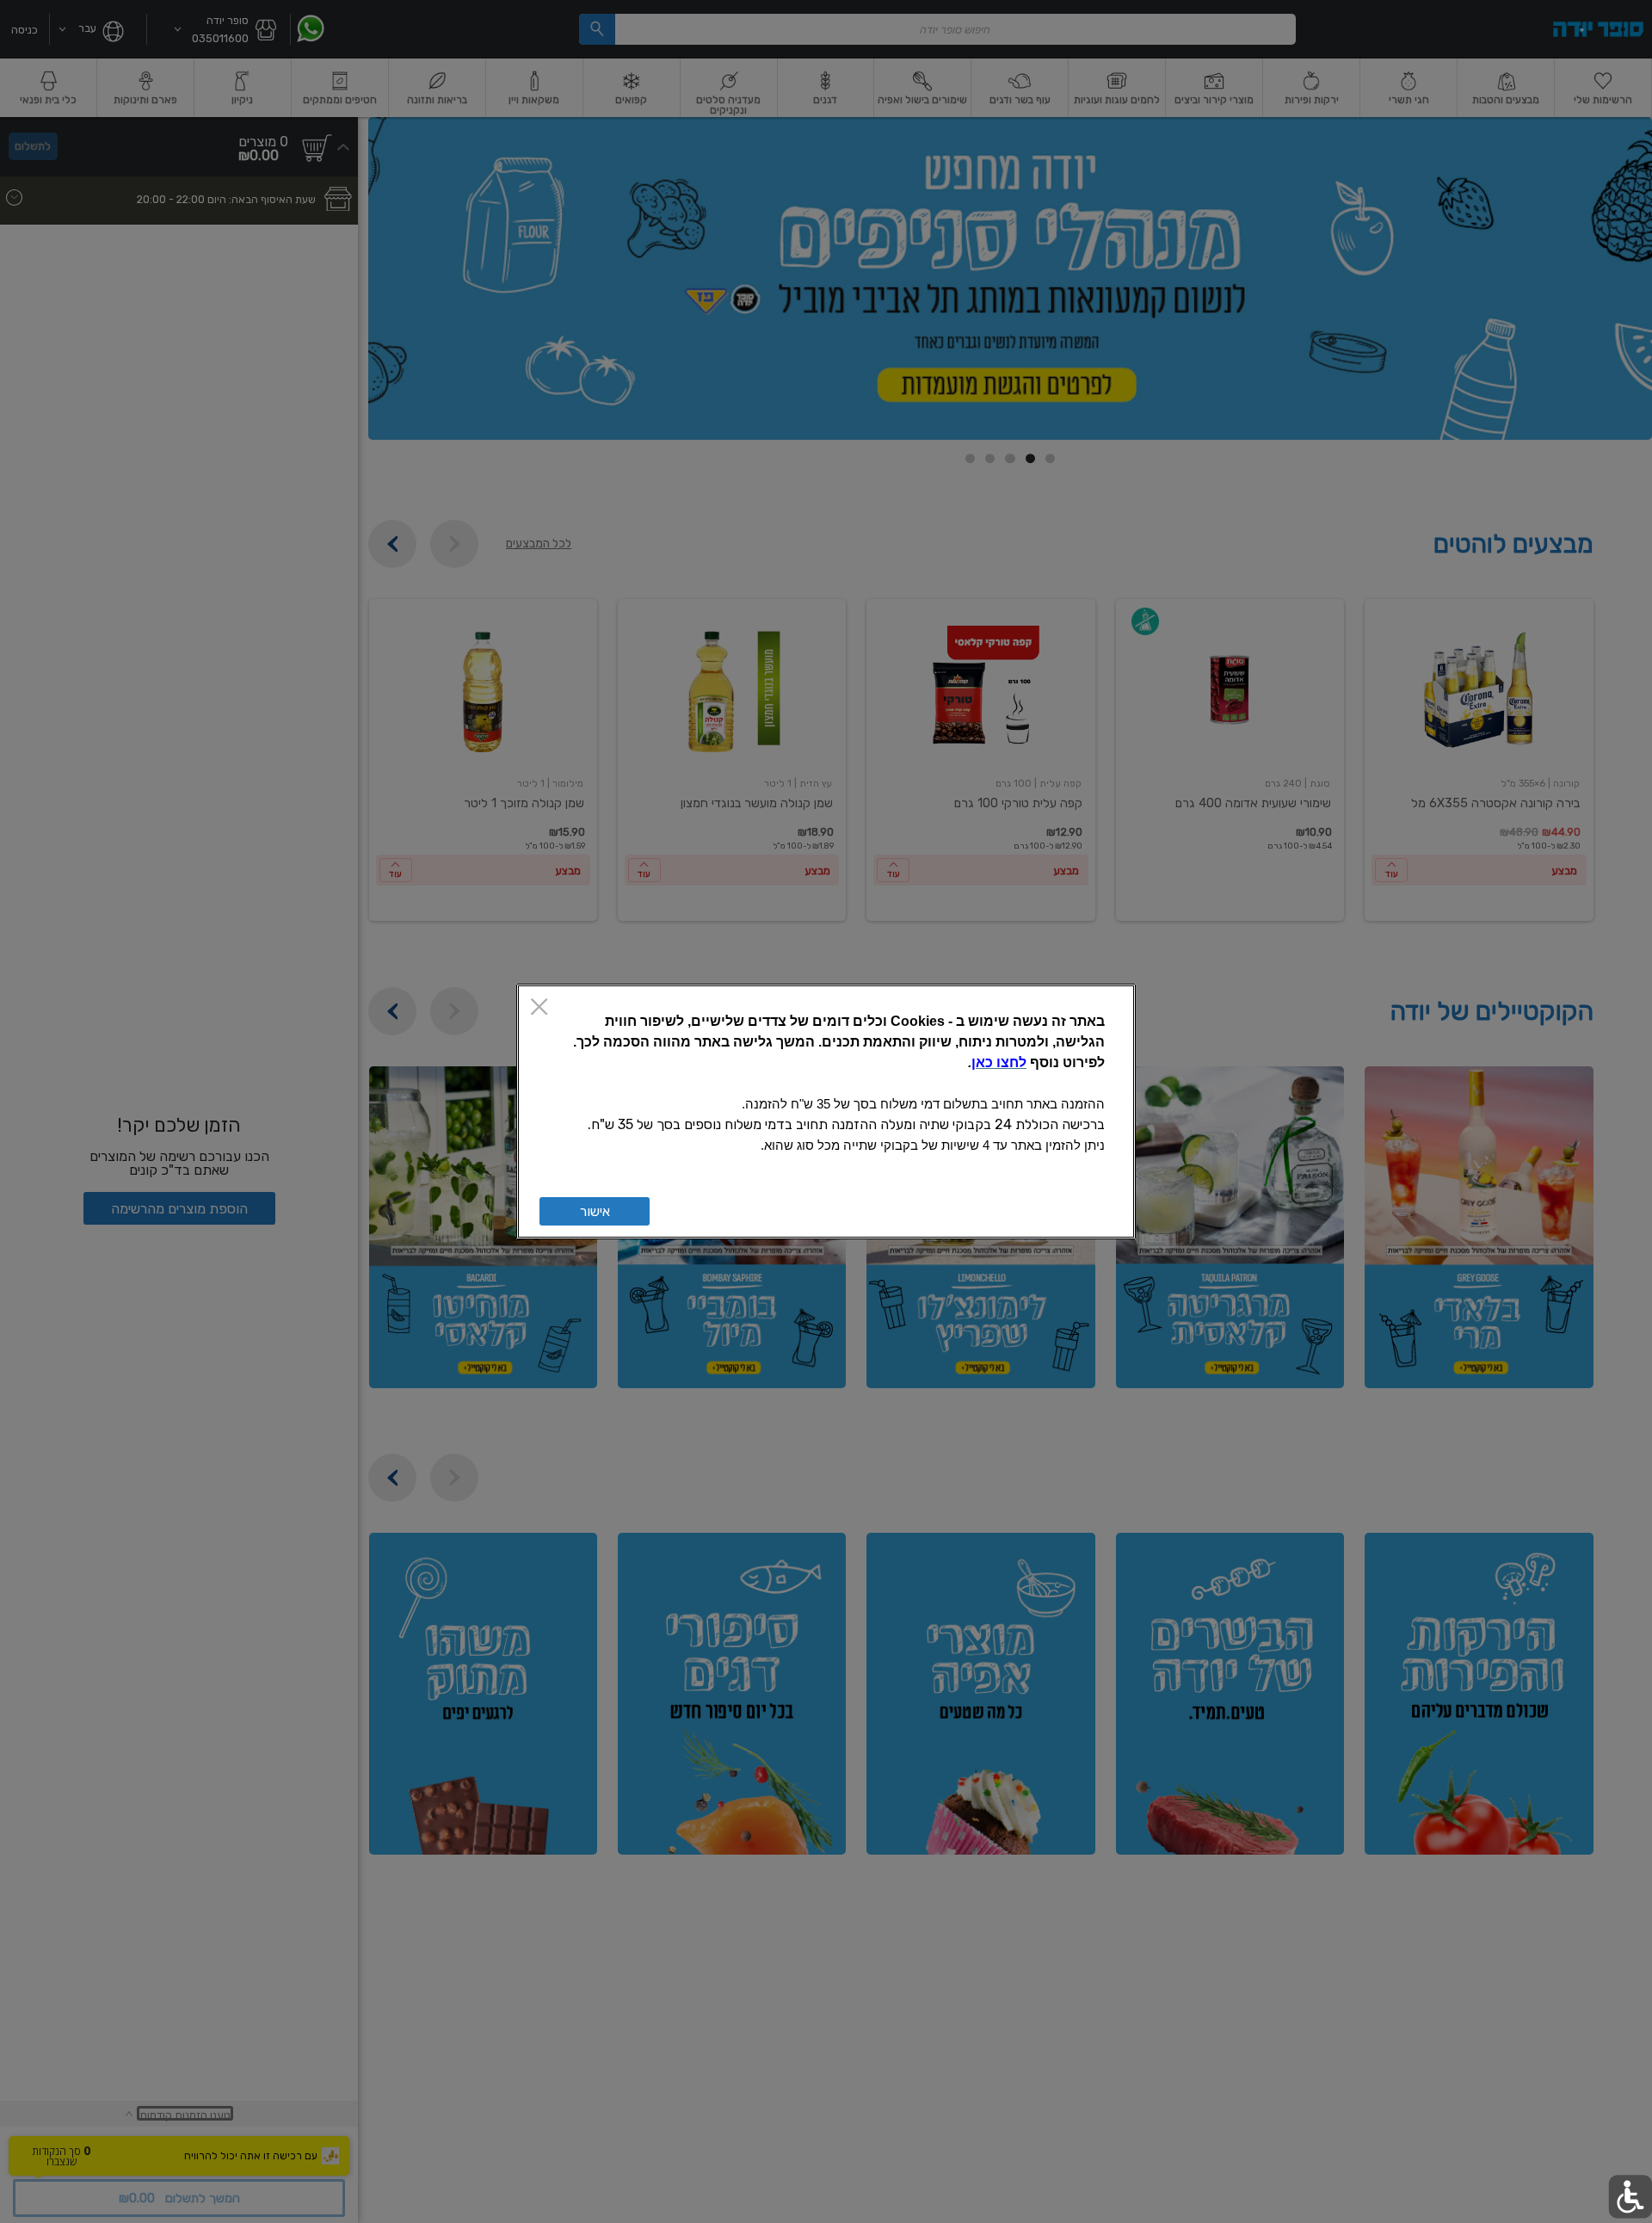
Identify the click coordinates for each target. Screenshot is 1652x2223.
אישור (595, 1211)
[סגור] (539, 1008)
